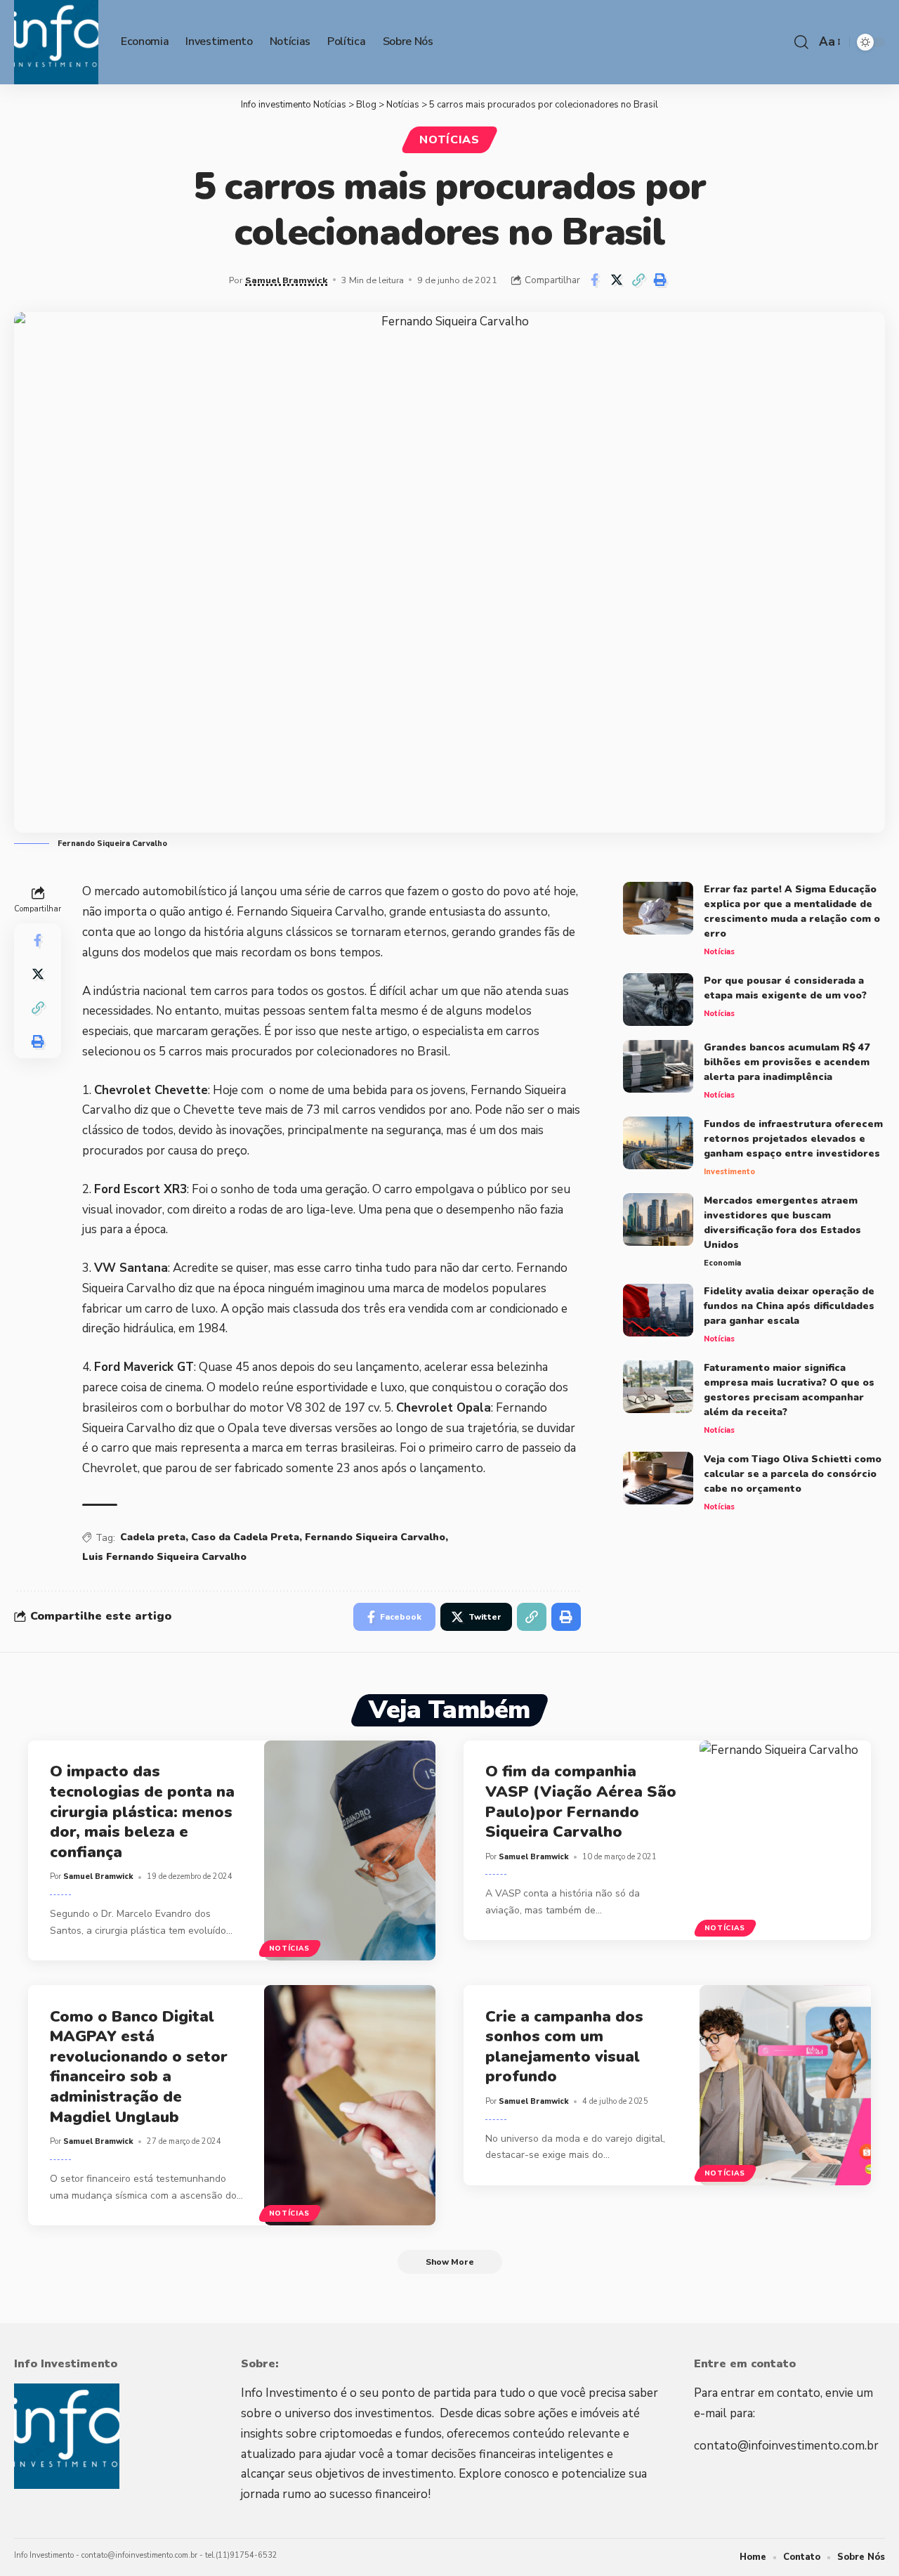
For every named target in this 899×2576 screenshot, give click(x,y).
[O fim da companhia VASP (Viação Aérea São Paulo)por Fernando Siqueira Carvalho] (786, 1841)
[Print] (660, 280)
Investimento (729, 1172)
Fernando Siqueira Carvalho (375, 1537)
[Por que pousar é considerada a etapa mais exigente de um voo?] (658, 1000)
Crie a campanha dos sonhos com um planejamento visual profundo (564, 2047)
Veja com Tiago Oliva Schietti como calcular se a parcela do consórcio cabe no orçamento (793, 1474)
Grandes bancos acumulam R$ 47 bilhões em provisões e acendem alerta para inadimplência (787, 1062)
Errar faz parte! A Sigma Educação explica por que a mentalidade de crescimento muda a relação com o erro (792, 911)
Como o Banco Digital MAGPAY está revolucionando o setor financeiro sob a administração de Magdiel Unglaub (139, 2067)
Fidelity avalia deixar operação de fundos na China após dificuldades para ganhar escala (789, 1306)
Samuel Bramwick (286, 280)
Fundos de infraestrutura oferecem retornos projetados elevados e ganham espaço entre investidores (793, 1139)
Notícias (449, 140)
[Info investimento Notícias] (56, 42)
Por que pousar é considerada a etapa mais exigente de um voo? (785, 988)
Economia (722, 1263)
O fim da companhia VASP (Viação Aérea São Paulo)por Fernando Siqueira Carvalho (581, 1802)
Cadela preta (153, 1537)
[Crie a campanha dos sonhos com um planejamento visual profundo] (786, 2085)
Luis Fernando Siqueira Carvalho (164, 1557)
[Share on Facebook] (595, 280)
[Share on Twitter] (617, 280)
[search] (801, 42)
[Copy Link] (638, 280)
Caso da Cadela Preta (245, 1537)
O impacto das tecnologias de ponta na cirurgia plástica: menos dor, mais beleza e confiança (142, 1811)
